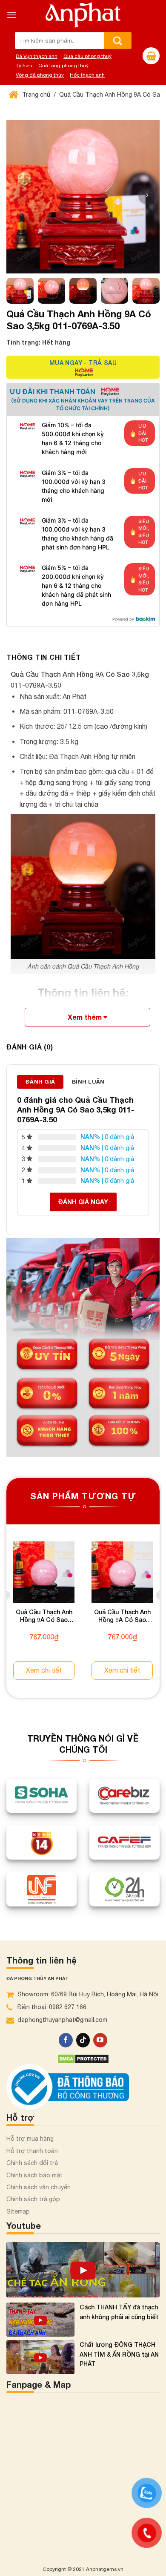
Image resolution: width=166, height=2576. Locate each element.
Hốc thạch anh (87, 75)
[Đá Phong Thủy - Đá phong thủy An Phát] (83, 15)
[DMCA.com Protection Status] (83, 2058)
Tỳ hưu (24, 66)
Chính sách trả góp (33, 2199)
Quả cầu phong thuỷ (87, 56)
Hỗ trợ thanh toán (32, 2151)
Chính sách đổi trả (32, 2163)
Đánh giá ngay (83, 1202)
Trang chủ (35, 95)
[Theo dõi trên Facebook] (66, 2040)
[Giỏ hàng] (151, 56)
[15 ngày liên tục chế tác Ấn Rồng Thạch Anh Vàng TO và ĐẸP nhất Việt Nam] (83, 2270)
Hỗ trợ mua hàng (30, 2139)
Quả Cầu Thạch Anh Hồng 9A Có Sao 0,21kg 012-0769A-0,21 (44, 1617)
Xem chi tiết (44, 1670)
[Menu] (11, 15)
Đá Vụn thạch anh (37, 56)
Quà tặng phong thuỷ (63, 66)
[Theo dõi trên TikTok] (83, 2040)
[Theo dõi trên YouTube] (100, 2040)
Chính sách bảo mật (34, 2175)
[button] (147, 196)
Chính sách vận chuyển (39, 2187)
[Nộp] (118, 40)
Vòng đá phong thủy (40, 75)
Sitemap (18, 2211)
